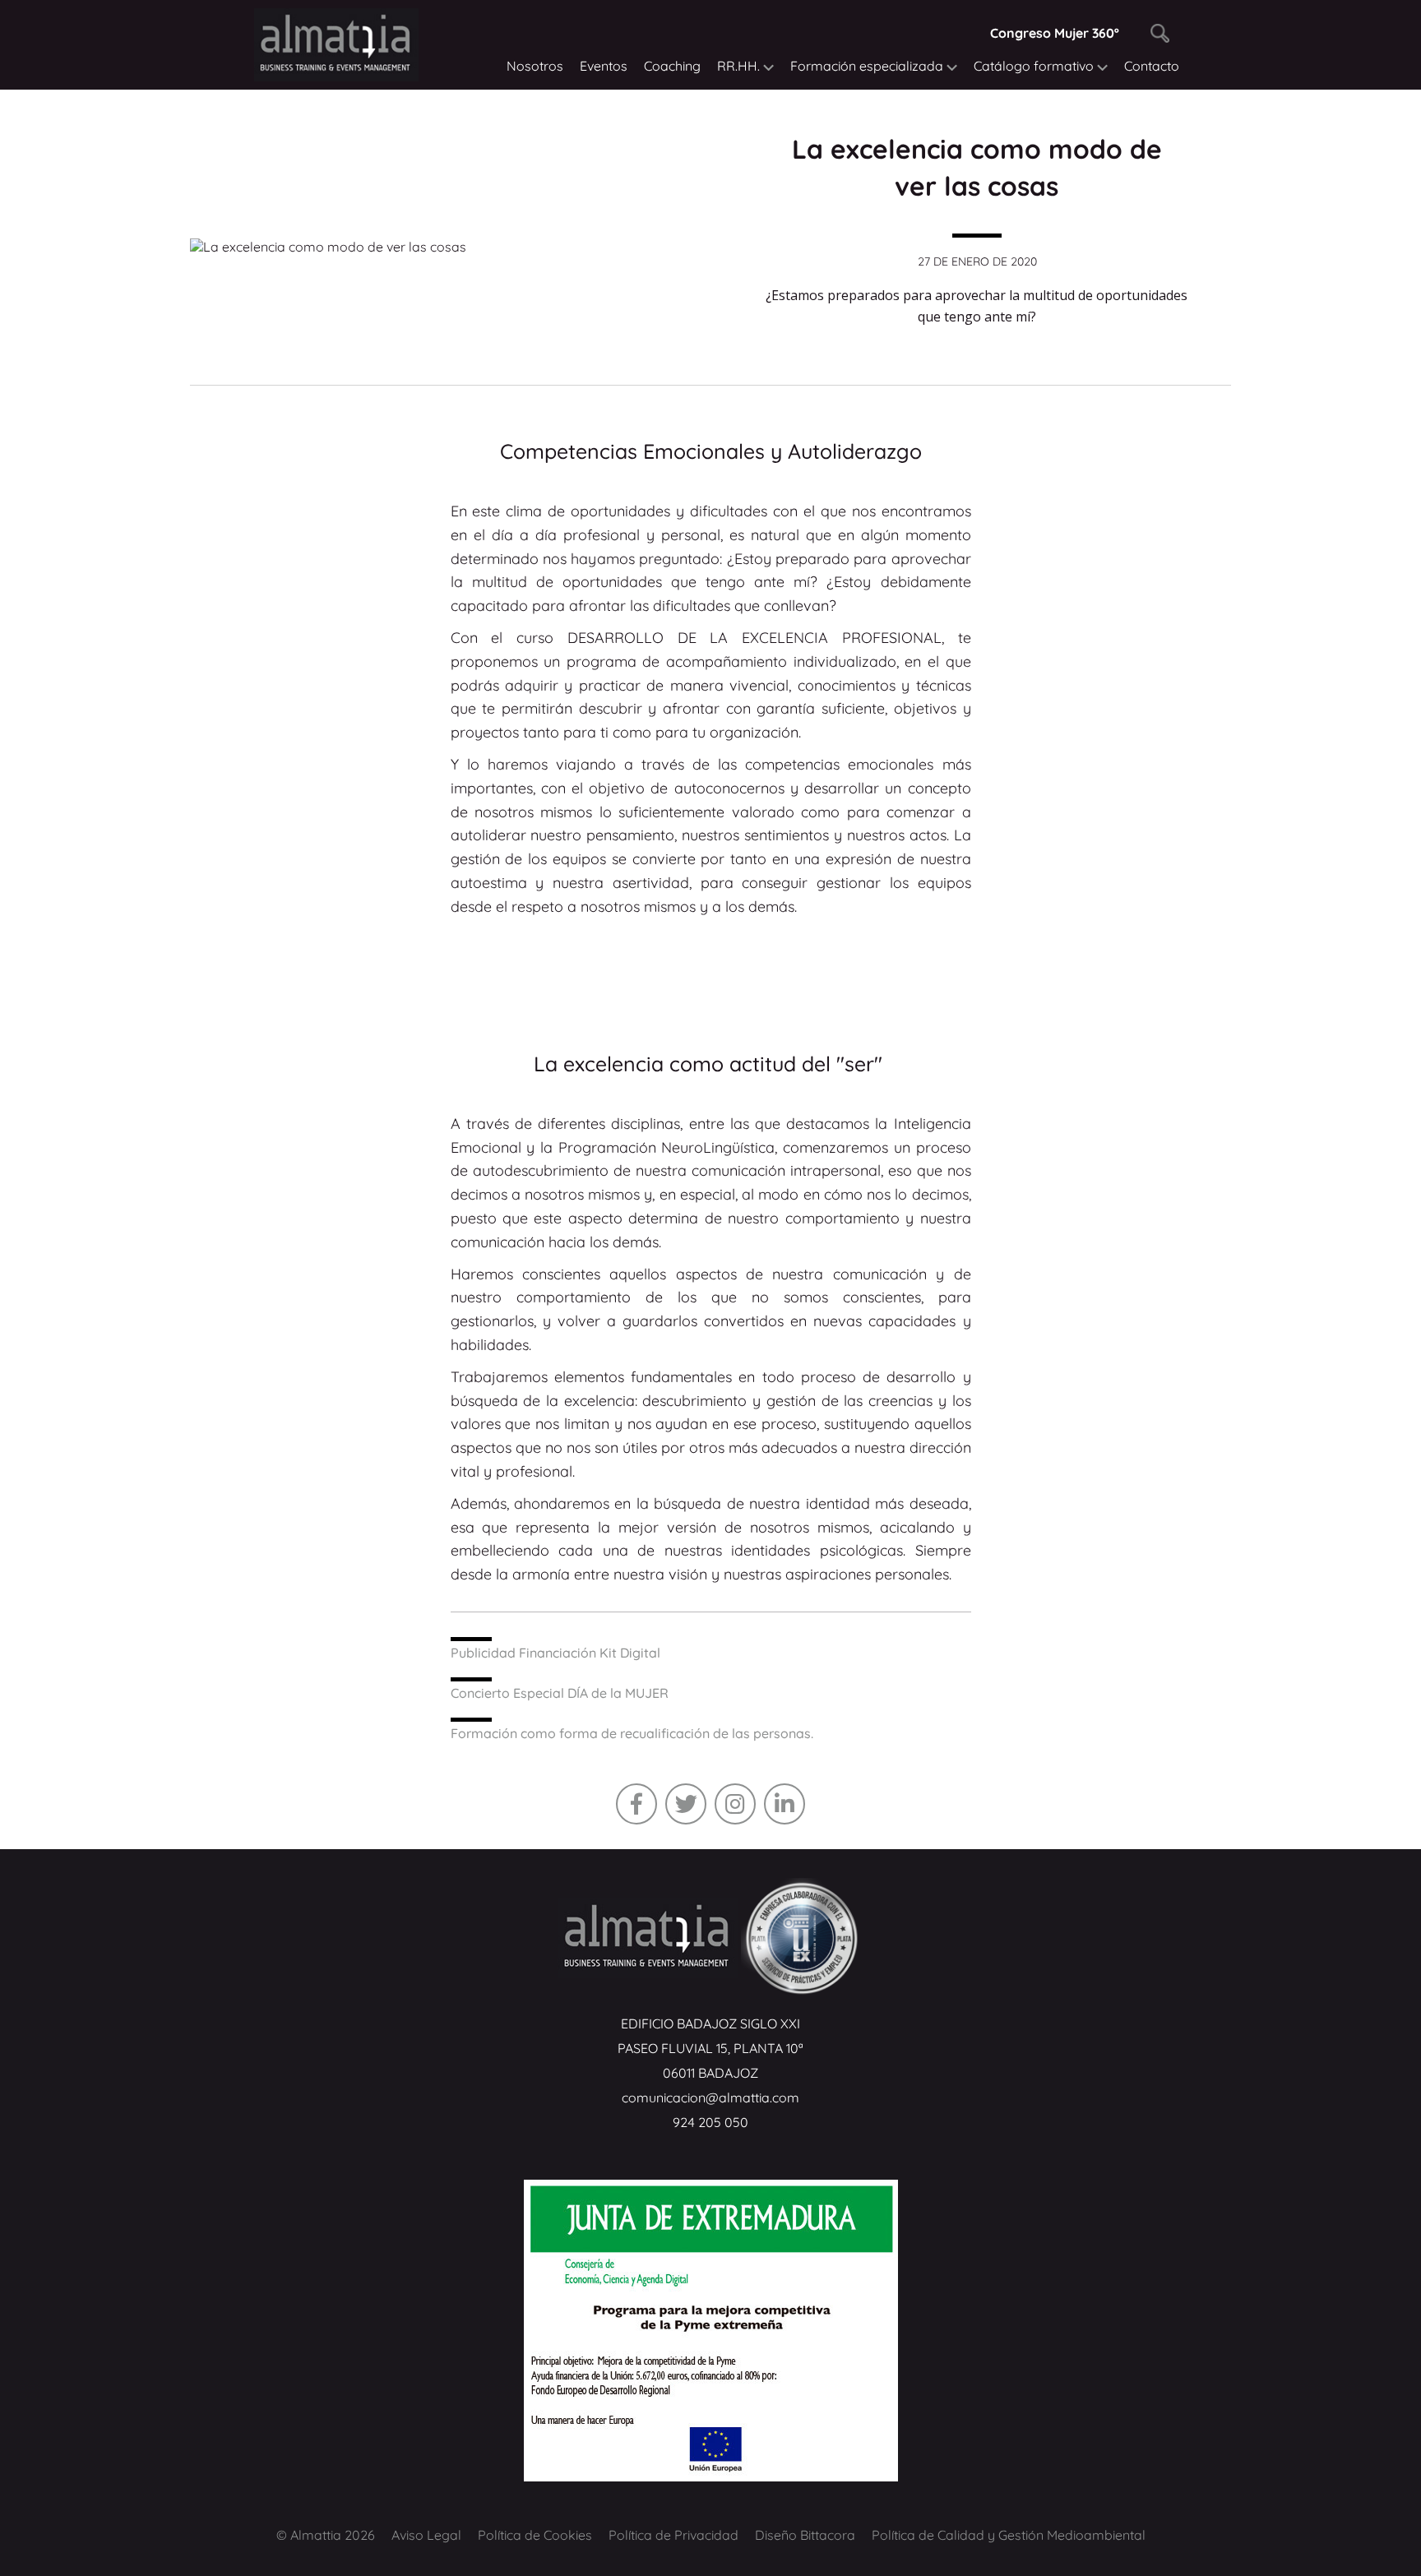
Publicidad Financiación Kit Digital (555, 1653)
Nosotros (535, 66)
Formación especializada (868, 66)
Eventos (604, 66)
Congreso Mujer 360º (1055, 33)
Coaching (672, 66)
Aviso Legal (426, 2535)
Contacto (1152, 66)
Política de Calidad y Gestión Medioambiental (1009, 2535)
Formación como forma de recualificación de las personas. (632, 1733)
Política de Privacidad (673, 2535)
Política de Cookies (535, 2535)
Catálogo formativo (1035, 66)
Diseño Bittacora (805, 2535)
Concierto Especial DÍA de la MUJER (560, 1693)
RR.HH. (740, 66)
